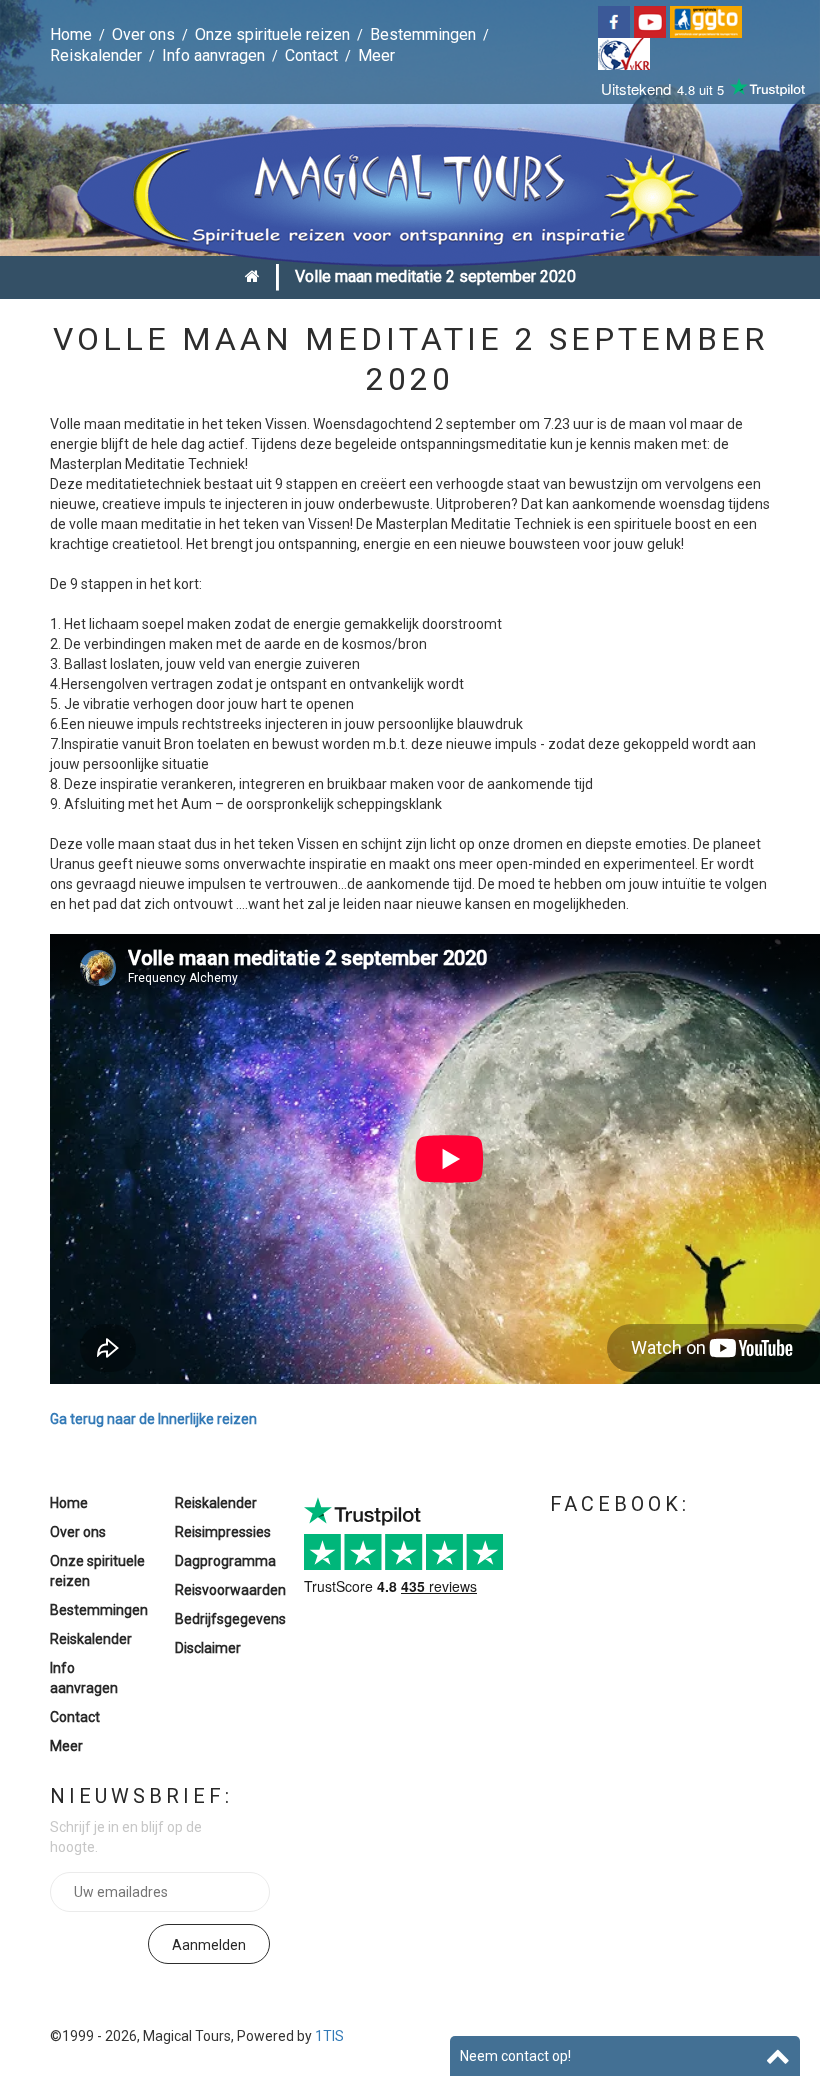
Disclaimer (208, 1648)
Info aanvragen (213, 55)
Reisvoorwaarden (230, 1590)
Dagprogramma (225, 1561)
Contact (311, 55)
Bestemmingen (423, 34)
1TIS (329, 2036)
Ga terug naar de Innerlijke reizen (153, 1419)
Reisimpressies (223, 1532)
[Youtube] (652, 21)
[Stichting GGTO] (708, 21)
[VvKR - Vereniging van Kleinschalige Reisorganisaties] (626, 53)
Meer (376, 55)
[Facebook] (616, 21)
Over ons (143, 34)
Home (71, 34)
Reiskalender (96, 55)
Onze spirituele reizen (272, 34)
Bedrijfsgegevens (230, 1619)
